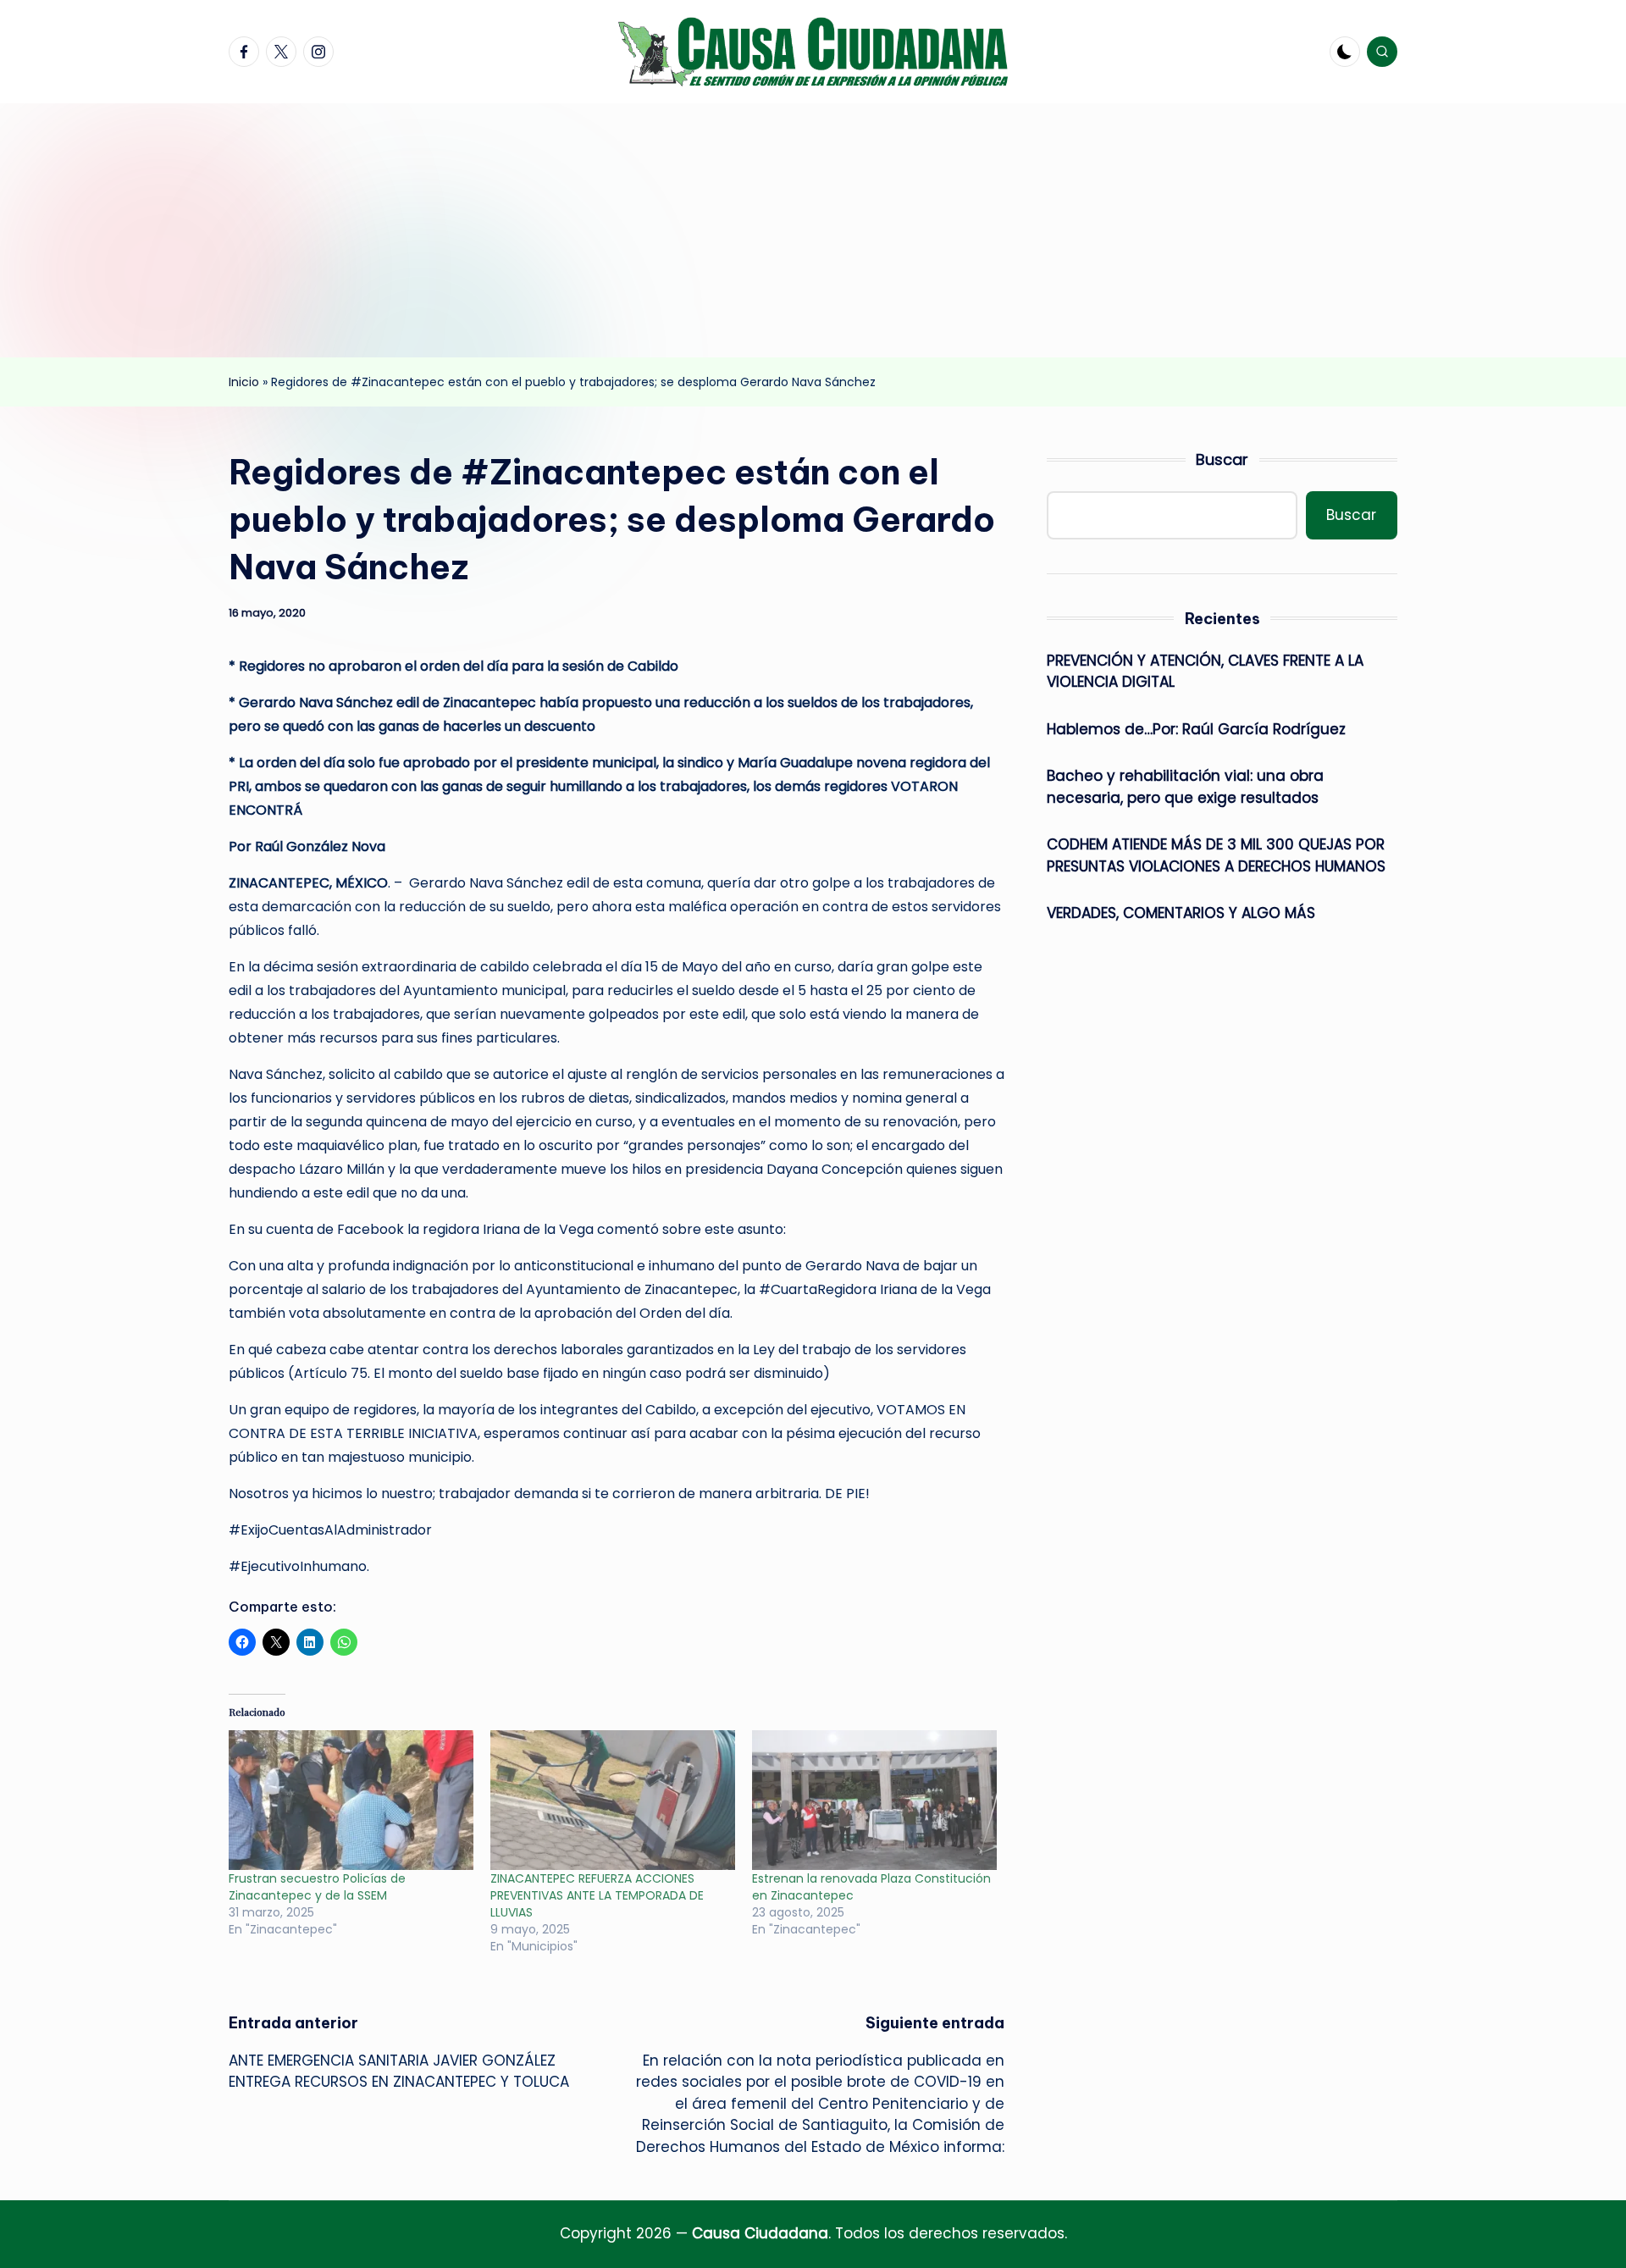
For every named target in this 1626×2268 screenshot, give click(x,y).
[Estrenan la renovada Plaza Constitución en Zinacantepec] (874, 1800)
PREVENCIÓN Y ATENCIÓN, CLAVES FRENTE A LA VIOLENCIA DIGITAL (1205, 672)
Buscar (1222, 459)
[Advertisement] (813, 230)
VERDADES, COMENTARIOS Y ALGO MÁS (1181, 913)
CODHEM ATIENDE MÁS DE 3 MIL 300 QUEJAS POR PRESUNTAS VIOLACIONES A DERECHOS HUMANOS (1216, 855)
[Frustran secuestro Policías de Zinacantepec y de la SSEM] (351, 1800)
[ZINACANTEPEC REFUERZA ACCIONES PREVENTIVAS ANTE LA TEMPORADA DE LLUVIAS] (613, 1800)
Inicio (244, 382)
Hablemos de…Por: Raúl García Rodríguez (1196, 729)
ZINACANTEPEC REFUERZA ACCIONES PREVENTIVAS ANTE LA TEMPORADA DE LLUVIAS (597, 1895)
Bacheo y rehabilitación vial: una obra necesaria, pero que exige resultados (1185, 787)
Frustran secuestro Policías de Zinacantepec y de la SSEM (317, 1887)
